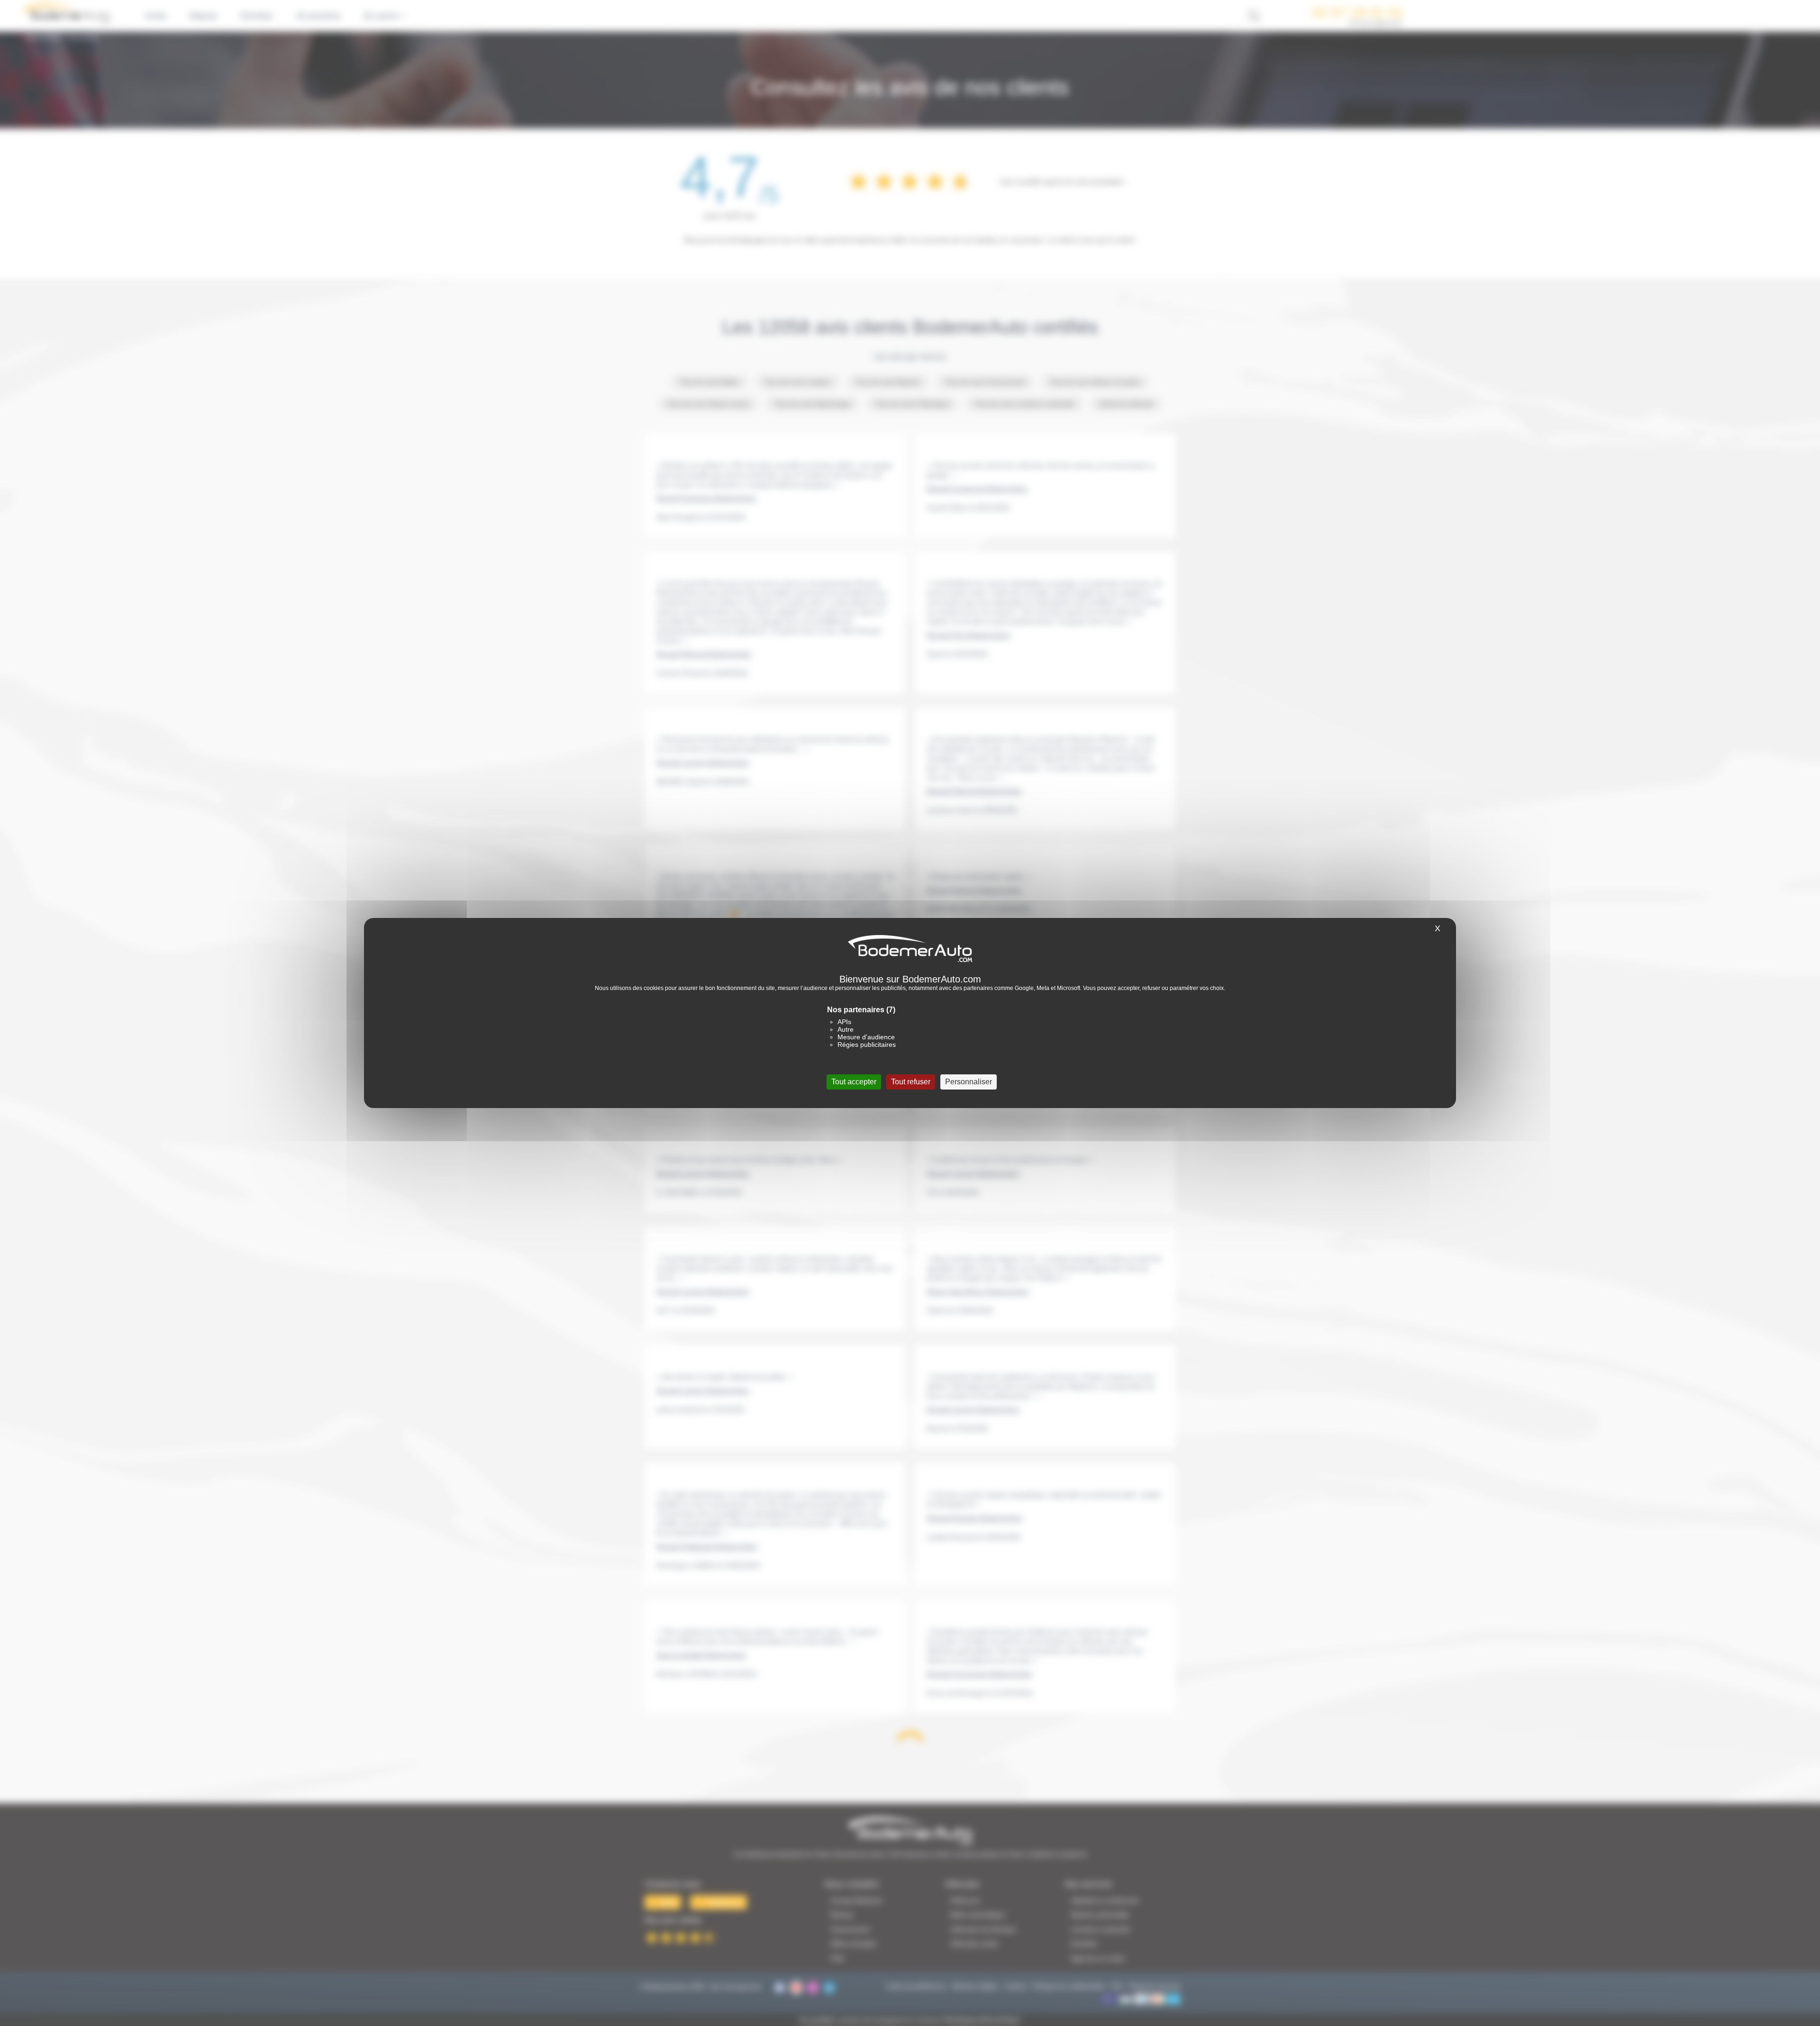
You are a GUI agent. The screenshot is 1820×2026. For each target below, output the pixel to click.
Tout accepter (854, 1082)
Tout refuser (911, 1082)
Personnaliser (969, 1082)
